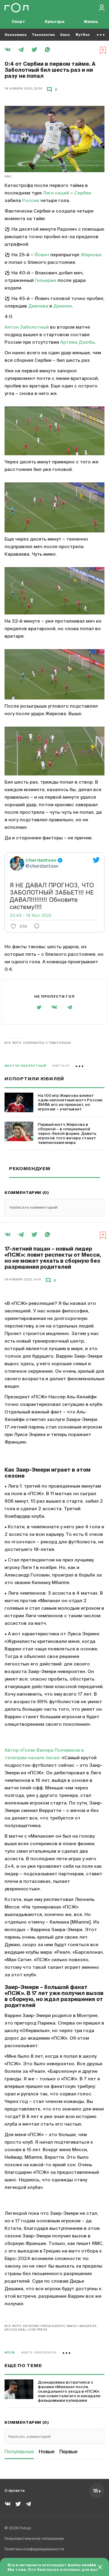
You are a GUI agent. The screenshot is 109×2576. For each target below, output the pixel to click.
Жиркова (91, 255)
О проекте (15, 2491)
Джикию (63, 306)
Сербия (83, 193)
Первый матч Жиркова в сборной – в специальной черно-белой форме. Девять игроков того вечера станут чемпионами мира (67, 1134)
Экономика (15, 35)
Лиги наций (56, 193)
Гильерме (46, 281)
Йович (42, 255)
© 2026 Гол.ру (18, 2528)
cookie (89, 2565)
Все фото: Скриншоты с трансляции (38, 1043)
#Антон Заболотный (25, 1066)
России (31, 201)
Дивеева (38, 306)
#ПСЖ (10, 2353)
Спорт (18, 22)
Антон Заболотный (27, 327)
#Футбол (61, 1066)
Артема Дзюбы (78, 342)
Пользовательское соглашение (34, 2539)
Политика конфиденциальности (34, 2549)
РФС (8, 177)
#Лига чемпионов (39, 2353)
